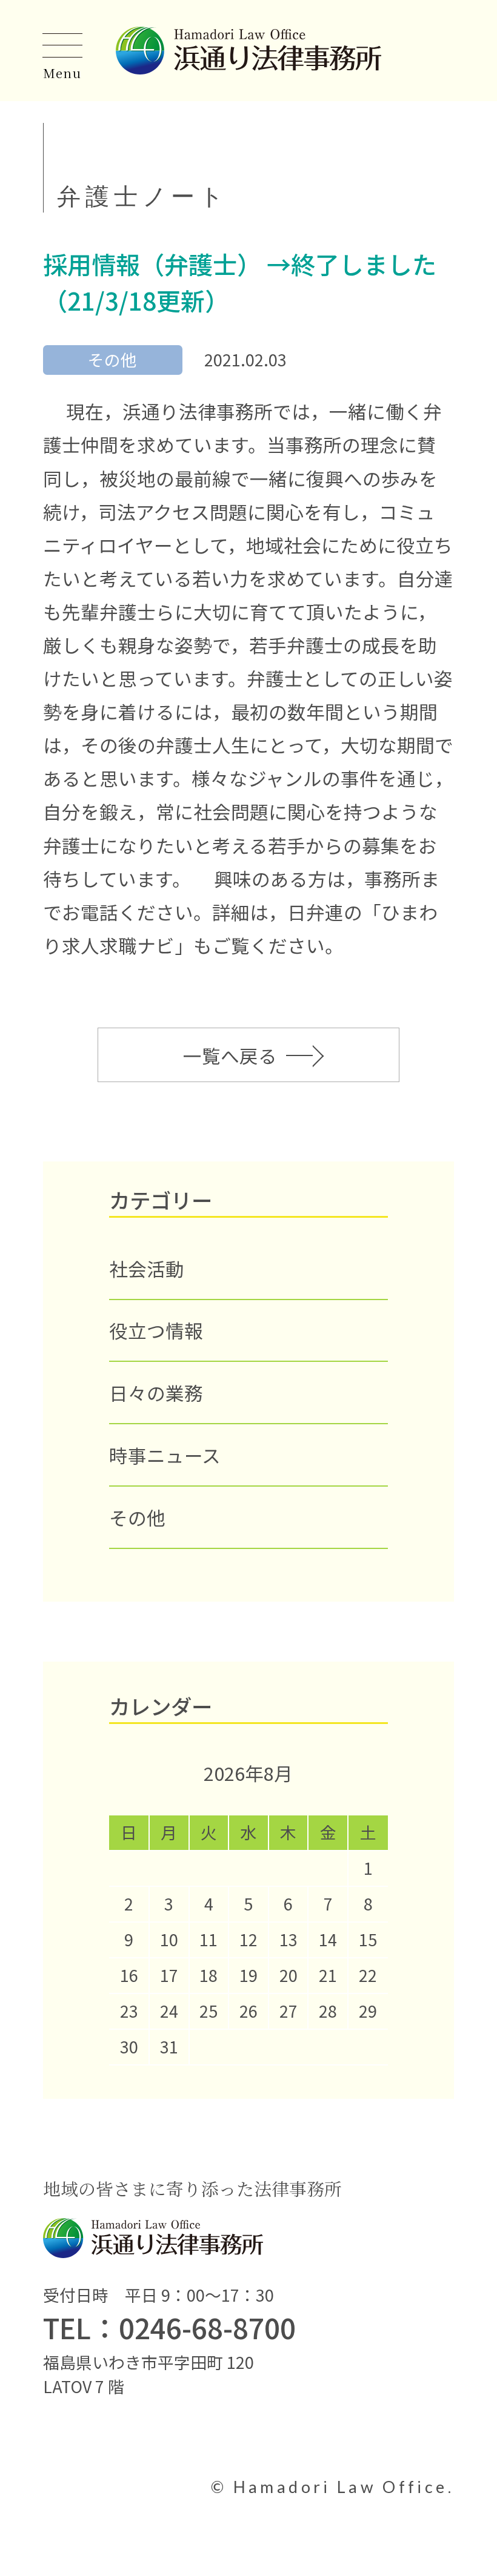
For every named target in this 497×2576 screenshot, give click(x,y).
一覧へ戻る (230, 1055)
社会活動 (147, 1268)
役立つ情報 (156, 1330)
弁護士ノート (143, 196)
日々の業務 (156, 1392)
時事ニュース (165, 1455)
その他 (137, 1517)
